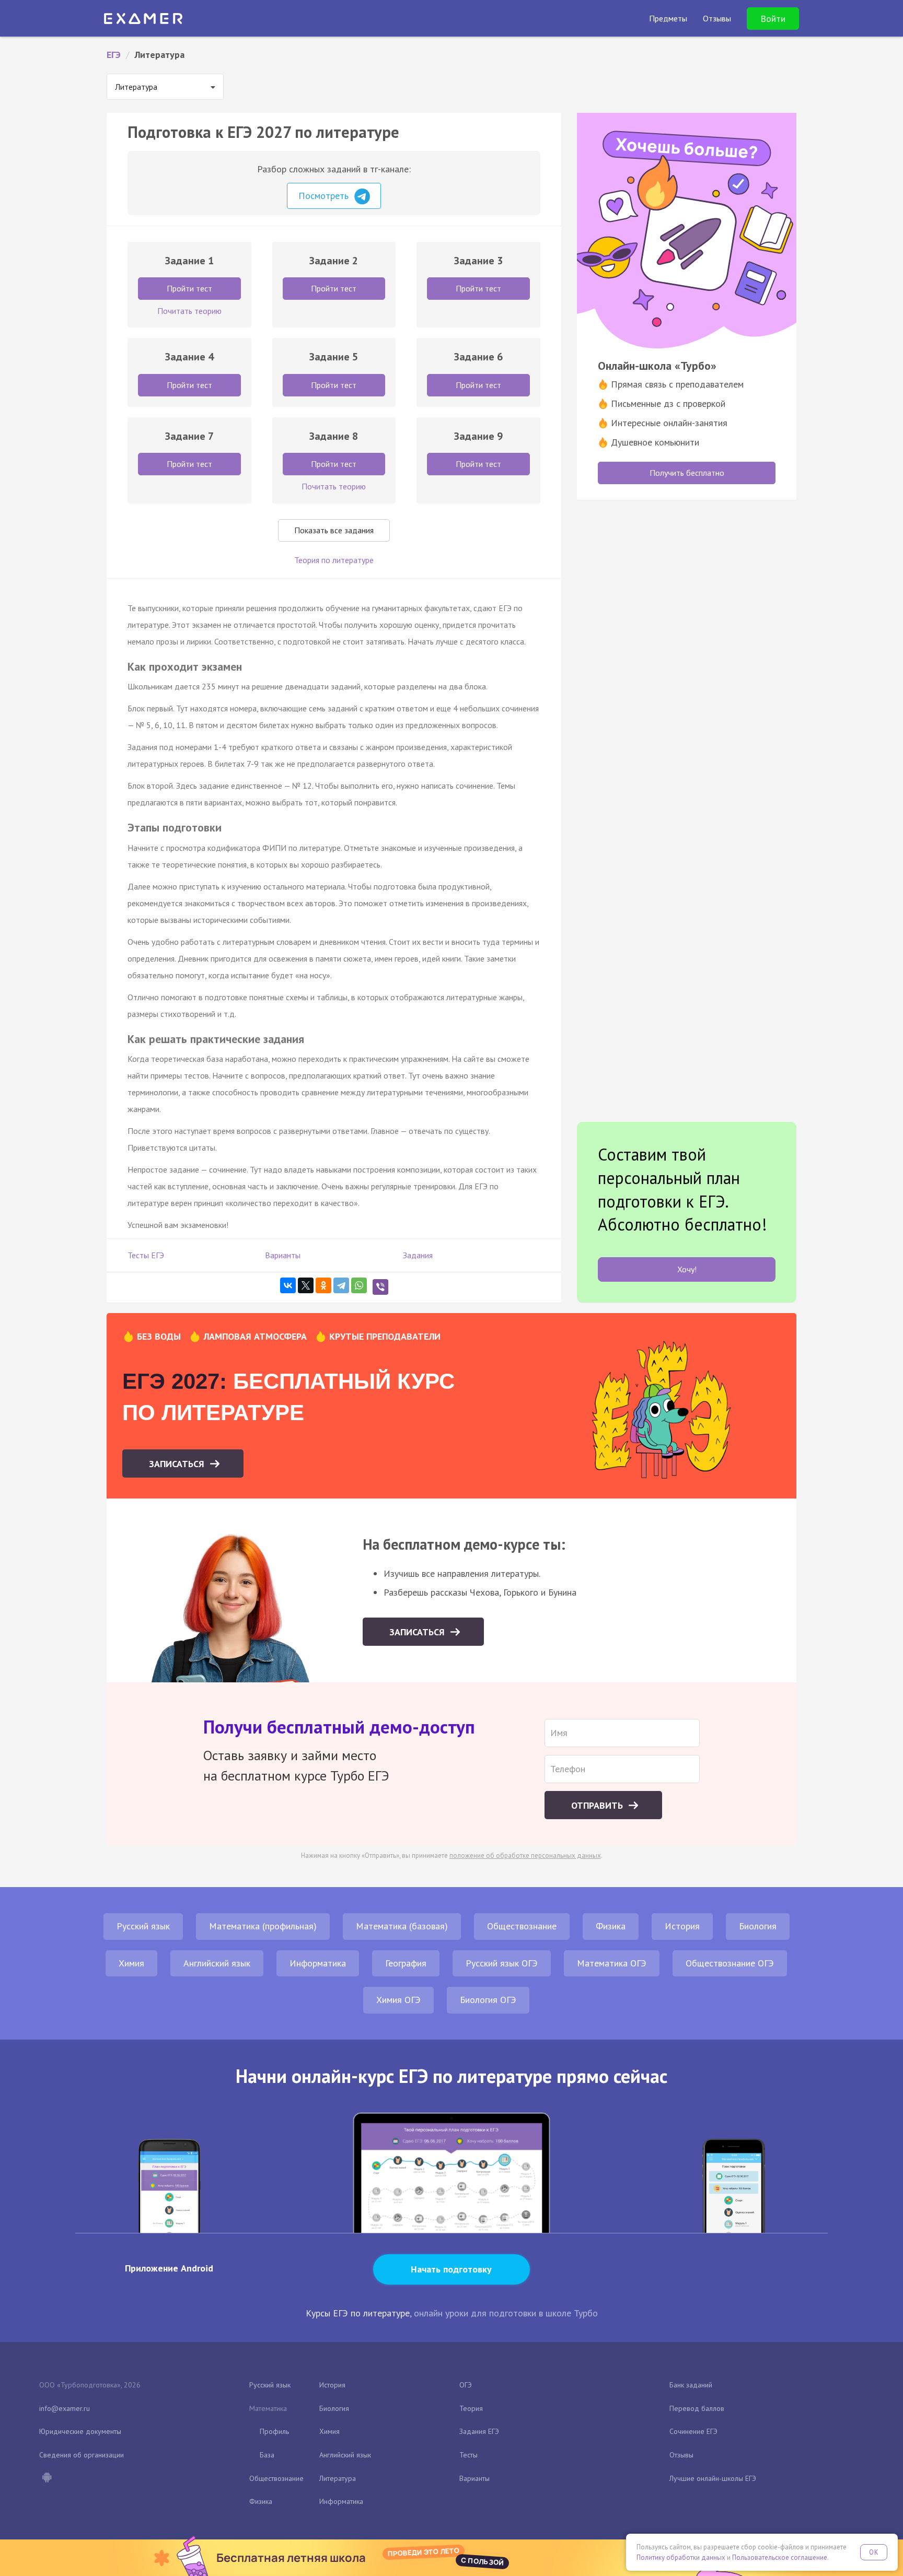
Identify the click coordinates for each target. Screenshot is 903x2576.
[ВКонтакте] (288, 1285)
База (267, 2455)
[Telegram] (341, 1285)
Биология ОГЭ (488, 2000)
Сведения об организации (82, 2455)
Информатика (318, 1963)
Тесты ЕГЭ (146, 1255)
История (682, 1926)
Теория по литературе (334, 560)
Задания (418, 1255)
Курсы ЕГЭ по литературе (358, 2313)
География (406, 1963)
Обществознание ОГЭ (730, 1963)
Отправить (598, 1805)
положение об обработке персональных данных (525, 1855)
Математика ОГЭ (612, 1963)
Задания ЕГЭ (479, 2431)
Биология (758, 1926)
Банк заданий (691, 2385)
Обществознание (522, 1926)
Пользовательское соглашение (780, 2557)
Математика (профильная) (263, 1926)
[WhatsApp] (359, 1285)
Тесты (468, 2455)
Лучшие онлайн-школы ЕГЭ (713, 2478)
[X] (306, 1285)
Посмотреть (325, 196)
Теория (471, 2408)
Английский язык (217, 1963)
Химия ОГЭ (398, 2000)
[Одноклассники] (323, 1285)
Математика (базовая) (402, 1926)
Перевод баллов (697, 2408)
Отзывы (681, 2455)
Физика (611, 1926)
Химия (131, 1963)
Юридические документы (80, 2431)
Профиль (274, 2431)
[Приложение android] (47, 2478)
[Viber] (380, 1287)
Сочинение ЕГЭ (693, 2431)
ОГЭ (466, 2385)
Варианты (283, 1255)
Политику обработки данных (681, 2557)
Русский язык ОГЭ (502, 1963)
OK (874, 2552)
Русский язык (143, 1926)
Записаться (178, 1464)
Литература (338, 2478)
